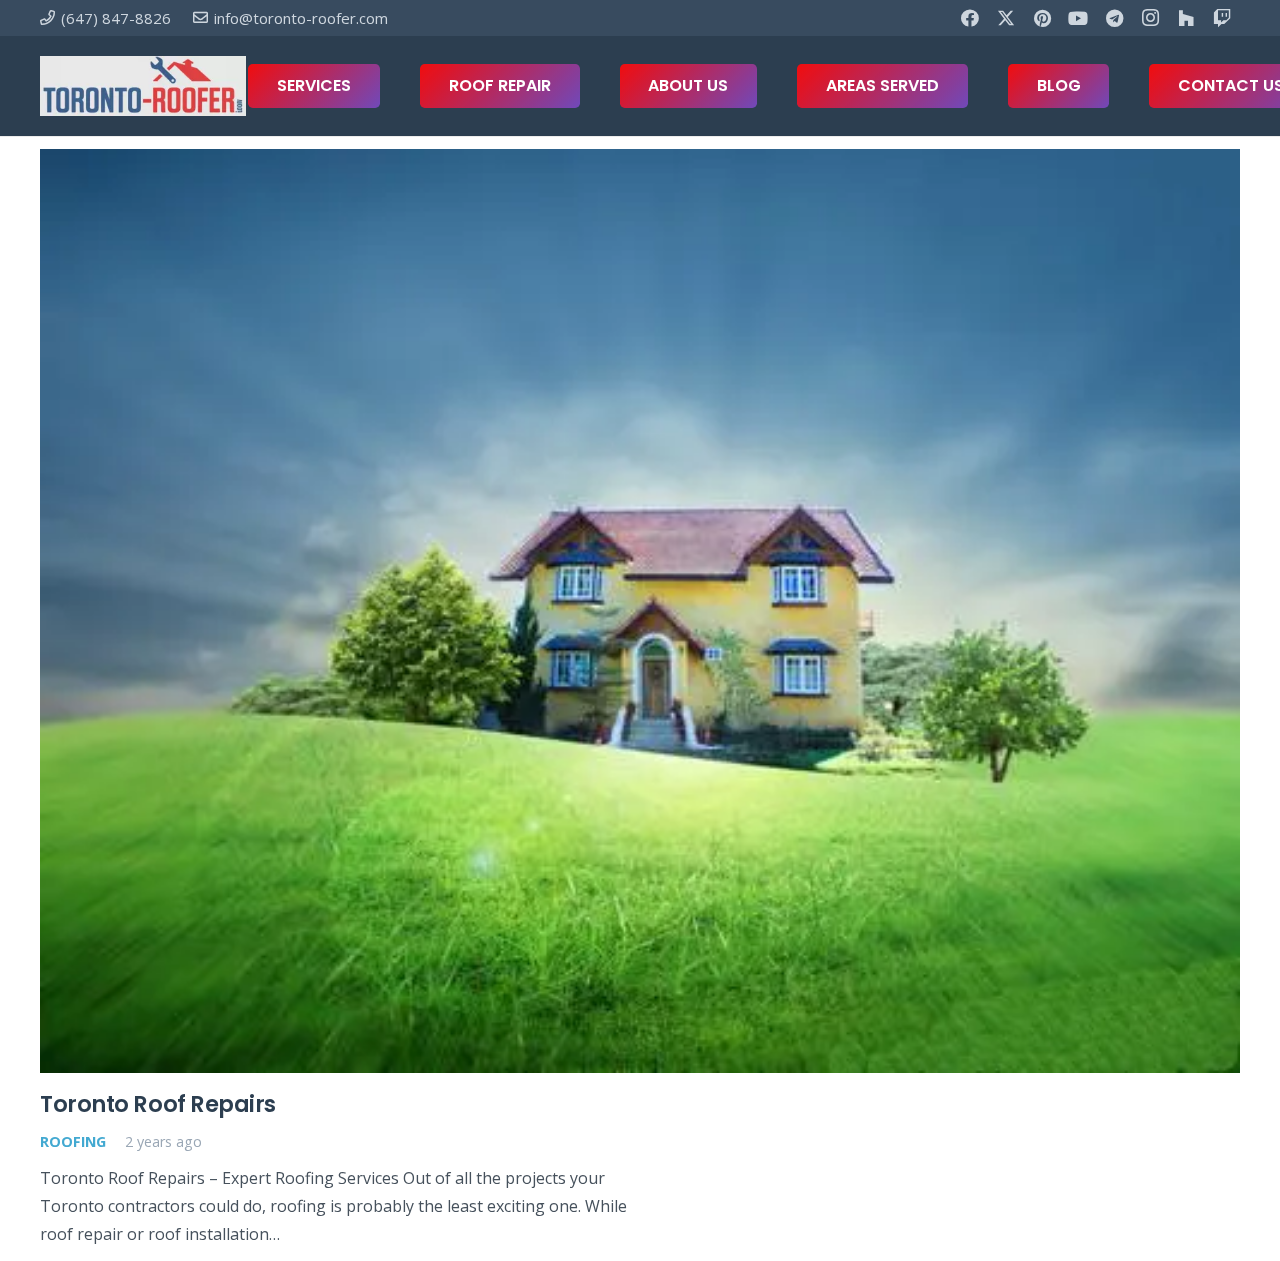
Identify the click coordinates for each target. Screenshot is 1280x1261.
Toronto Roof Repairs (158, 1104)
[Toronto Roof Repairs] (640, 611)
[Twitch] (1222, 18)
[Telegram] (1114, 18)
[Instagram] (1150, 18)
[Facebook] (970, 18)
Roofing (73, 1141)
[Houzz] (1186, 18)
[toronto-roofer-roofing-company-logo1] (143, 86)
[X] (1006, 18)
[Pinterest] (1042, 18)
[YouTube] (1078, 18)
